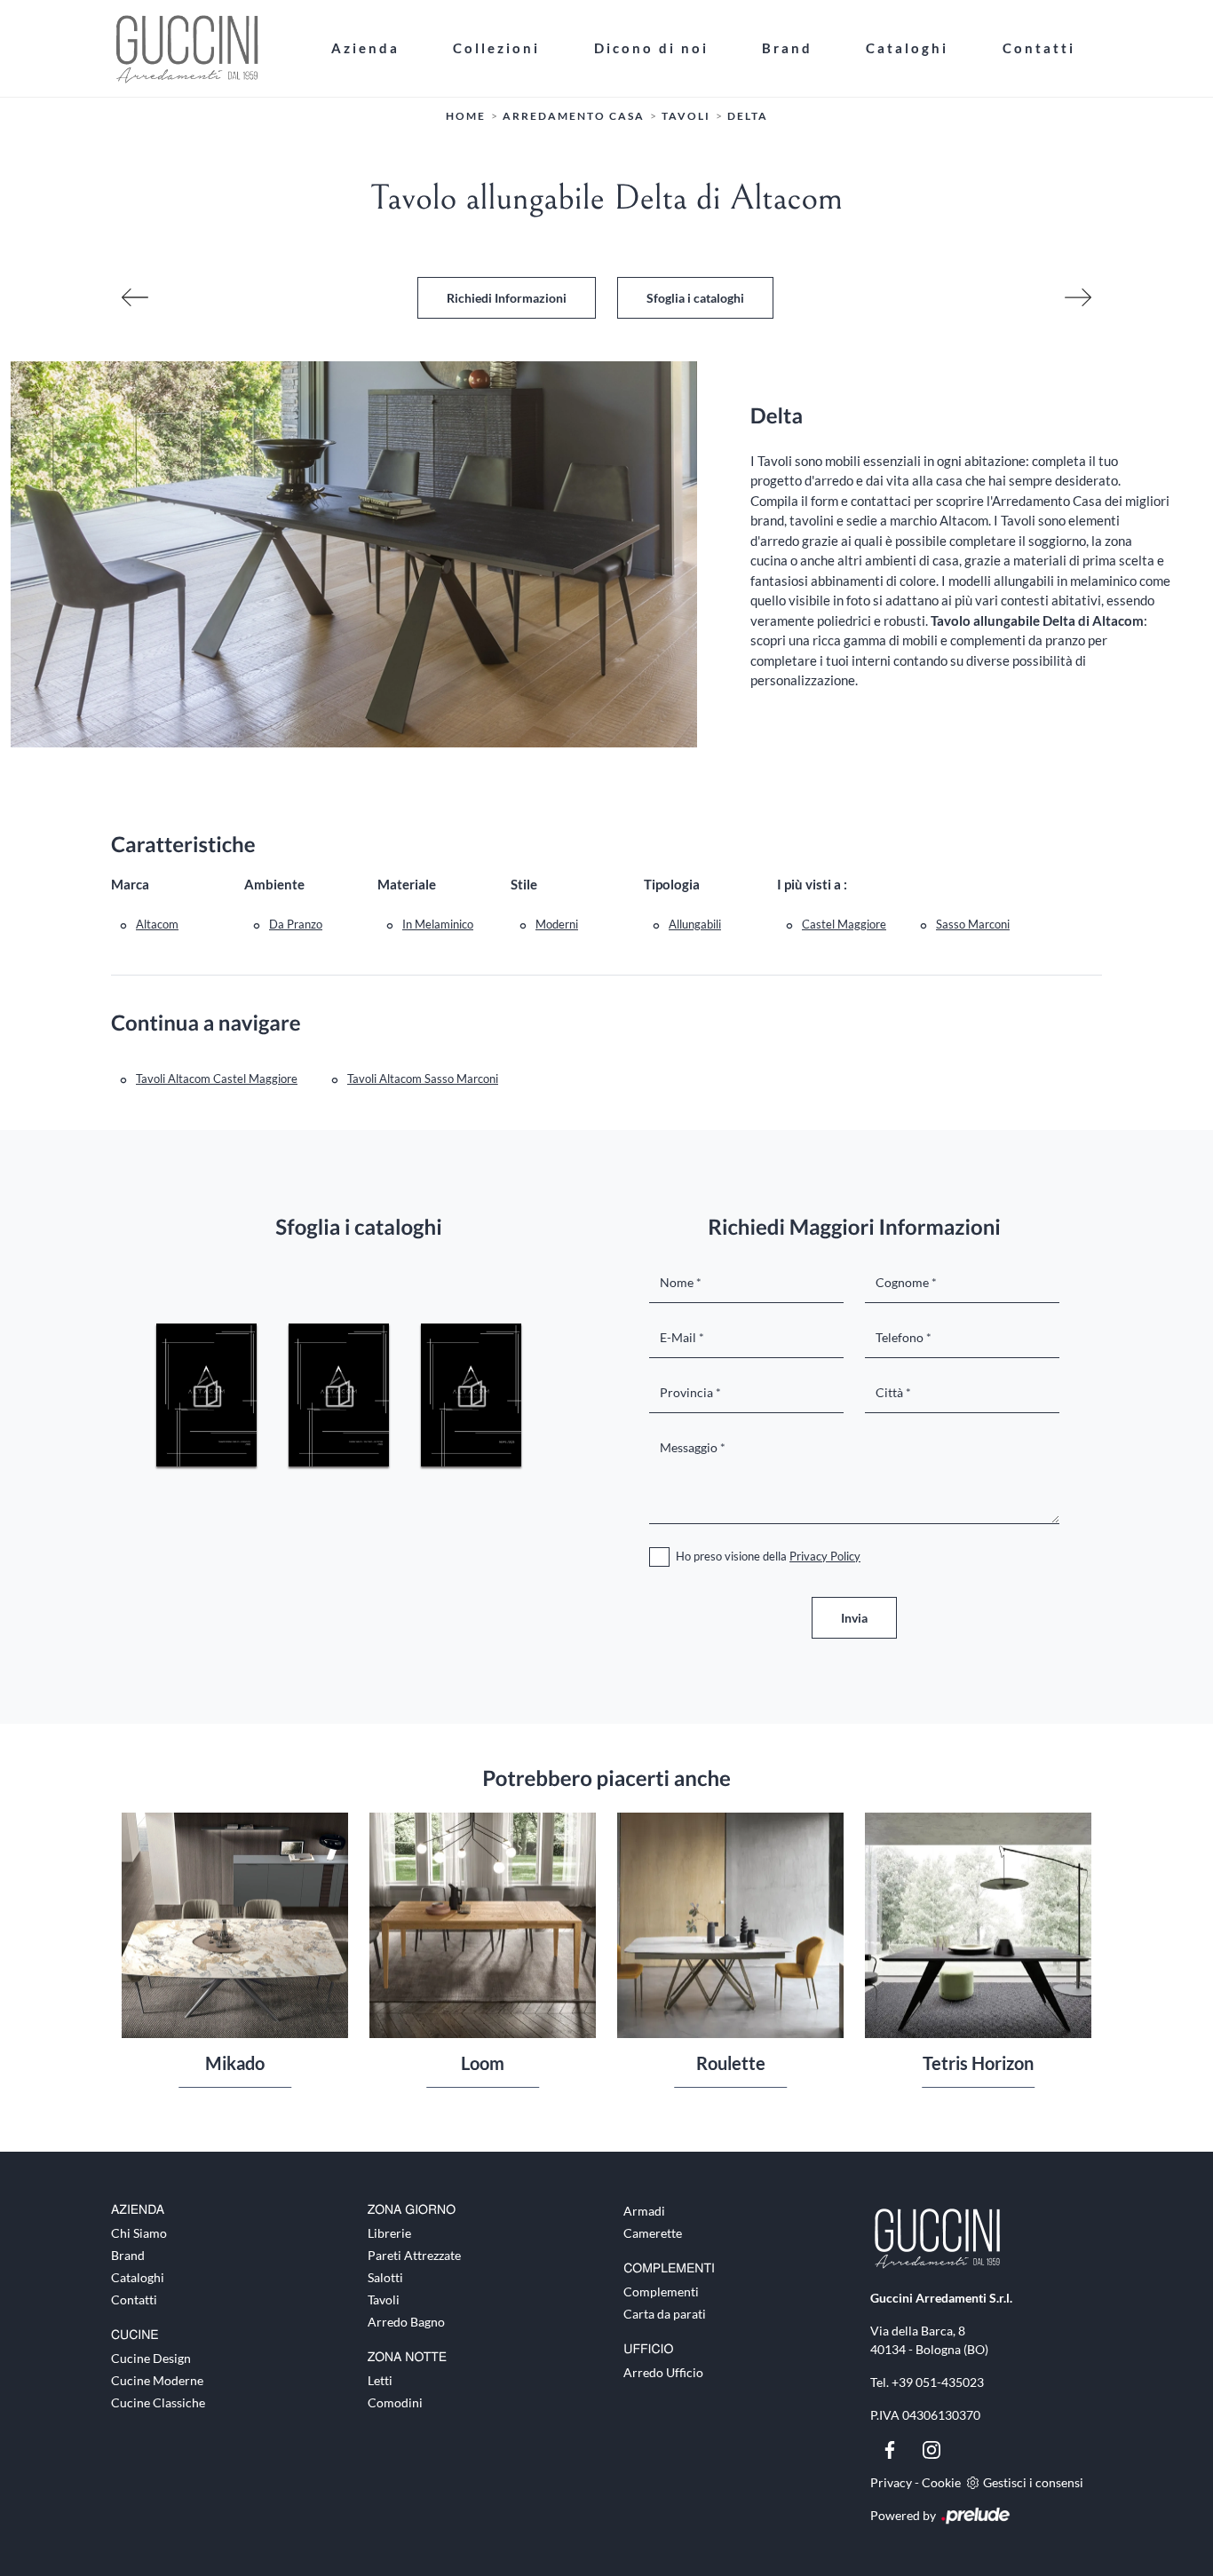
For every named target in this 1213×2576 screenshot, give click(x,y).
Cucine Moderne (157, 2380)
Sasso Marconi (973, 924)
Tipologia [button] (672, 884)
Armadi (644, 2211)
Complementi (661, 2292)
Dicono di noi (651, 48)
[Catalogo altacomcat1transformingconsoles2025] (206, 1395)
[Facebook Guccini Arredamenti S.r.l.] (891, 2448)
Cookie (941, 2482)
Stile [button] (524, 884)
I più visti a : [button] (812, 884)
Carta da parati (665, 2314)
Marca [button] (130, 884)
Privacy (891, 2482)
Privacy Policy (825, 1556)
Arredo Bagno (406, 2322)
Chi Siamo (139, 2233)
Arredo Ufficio (663, 2372)
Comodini (395, 2402)
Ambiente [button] (274, 884)
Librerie (389, 2233)
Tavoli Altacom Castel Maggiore (217, 1079)
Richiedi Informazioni (507, 298)
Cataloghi (907, 48)
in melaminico (438, 924)
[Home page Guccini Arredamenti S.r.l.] (208, 48)
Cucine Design (151, 2358)
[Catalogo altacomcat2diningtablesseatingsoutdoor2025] (339, 1395)
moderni (557, 924)
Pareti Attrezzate (414, 2255)
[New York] (135, 297)
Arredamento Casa (574, 116)
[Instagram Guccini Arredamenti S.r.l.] (932, 2448)
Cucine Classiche (158, 2402)
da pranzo (296, 924)
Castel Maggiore (844, 924)
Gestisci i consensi (1033, 2482)
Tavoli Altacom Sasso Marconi (423, 1079)
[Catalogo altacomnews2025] (471, 1395)
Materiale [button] (407, 884)
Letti (380, 2380)
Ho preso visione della (768, 1556)
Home (466, 116)
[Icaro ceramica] (1078, 297)
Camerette (653, 2233)
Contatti (1039, 48)
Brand (787, 48)
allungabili (695, 924)
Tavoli (686, 116)
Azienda (365, 48)
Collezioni (496, 48)
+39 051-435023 (938, 2382)
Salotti (385, 2277)
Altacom (157, 924)
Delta (748, 116)
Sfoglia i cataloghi (695, 298)
